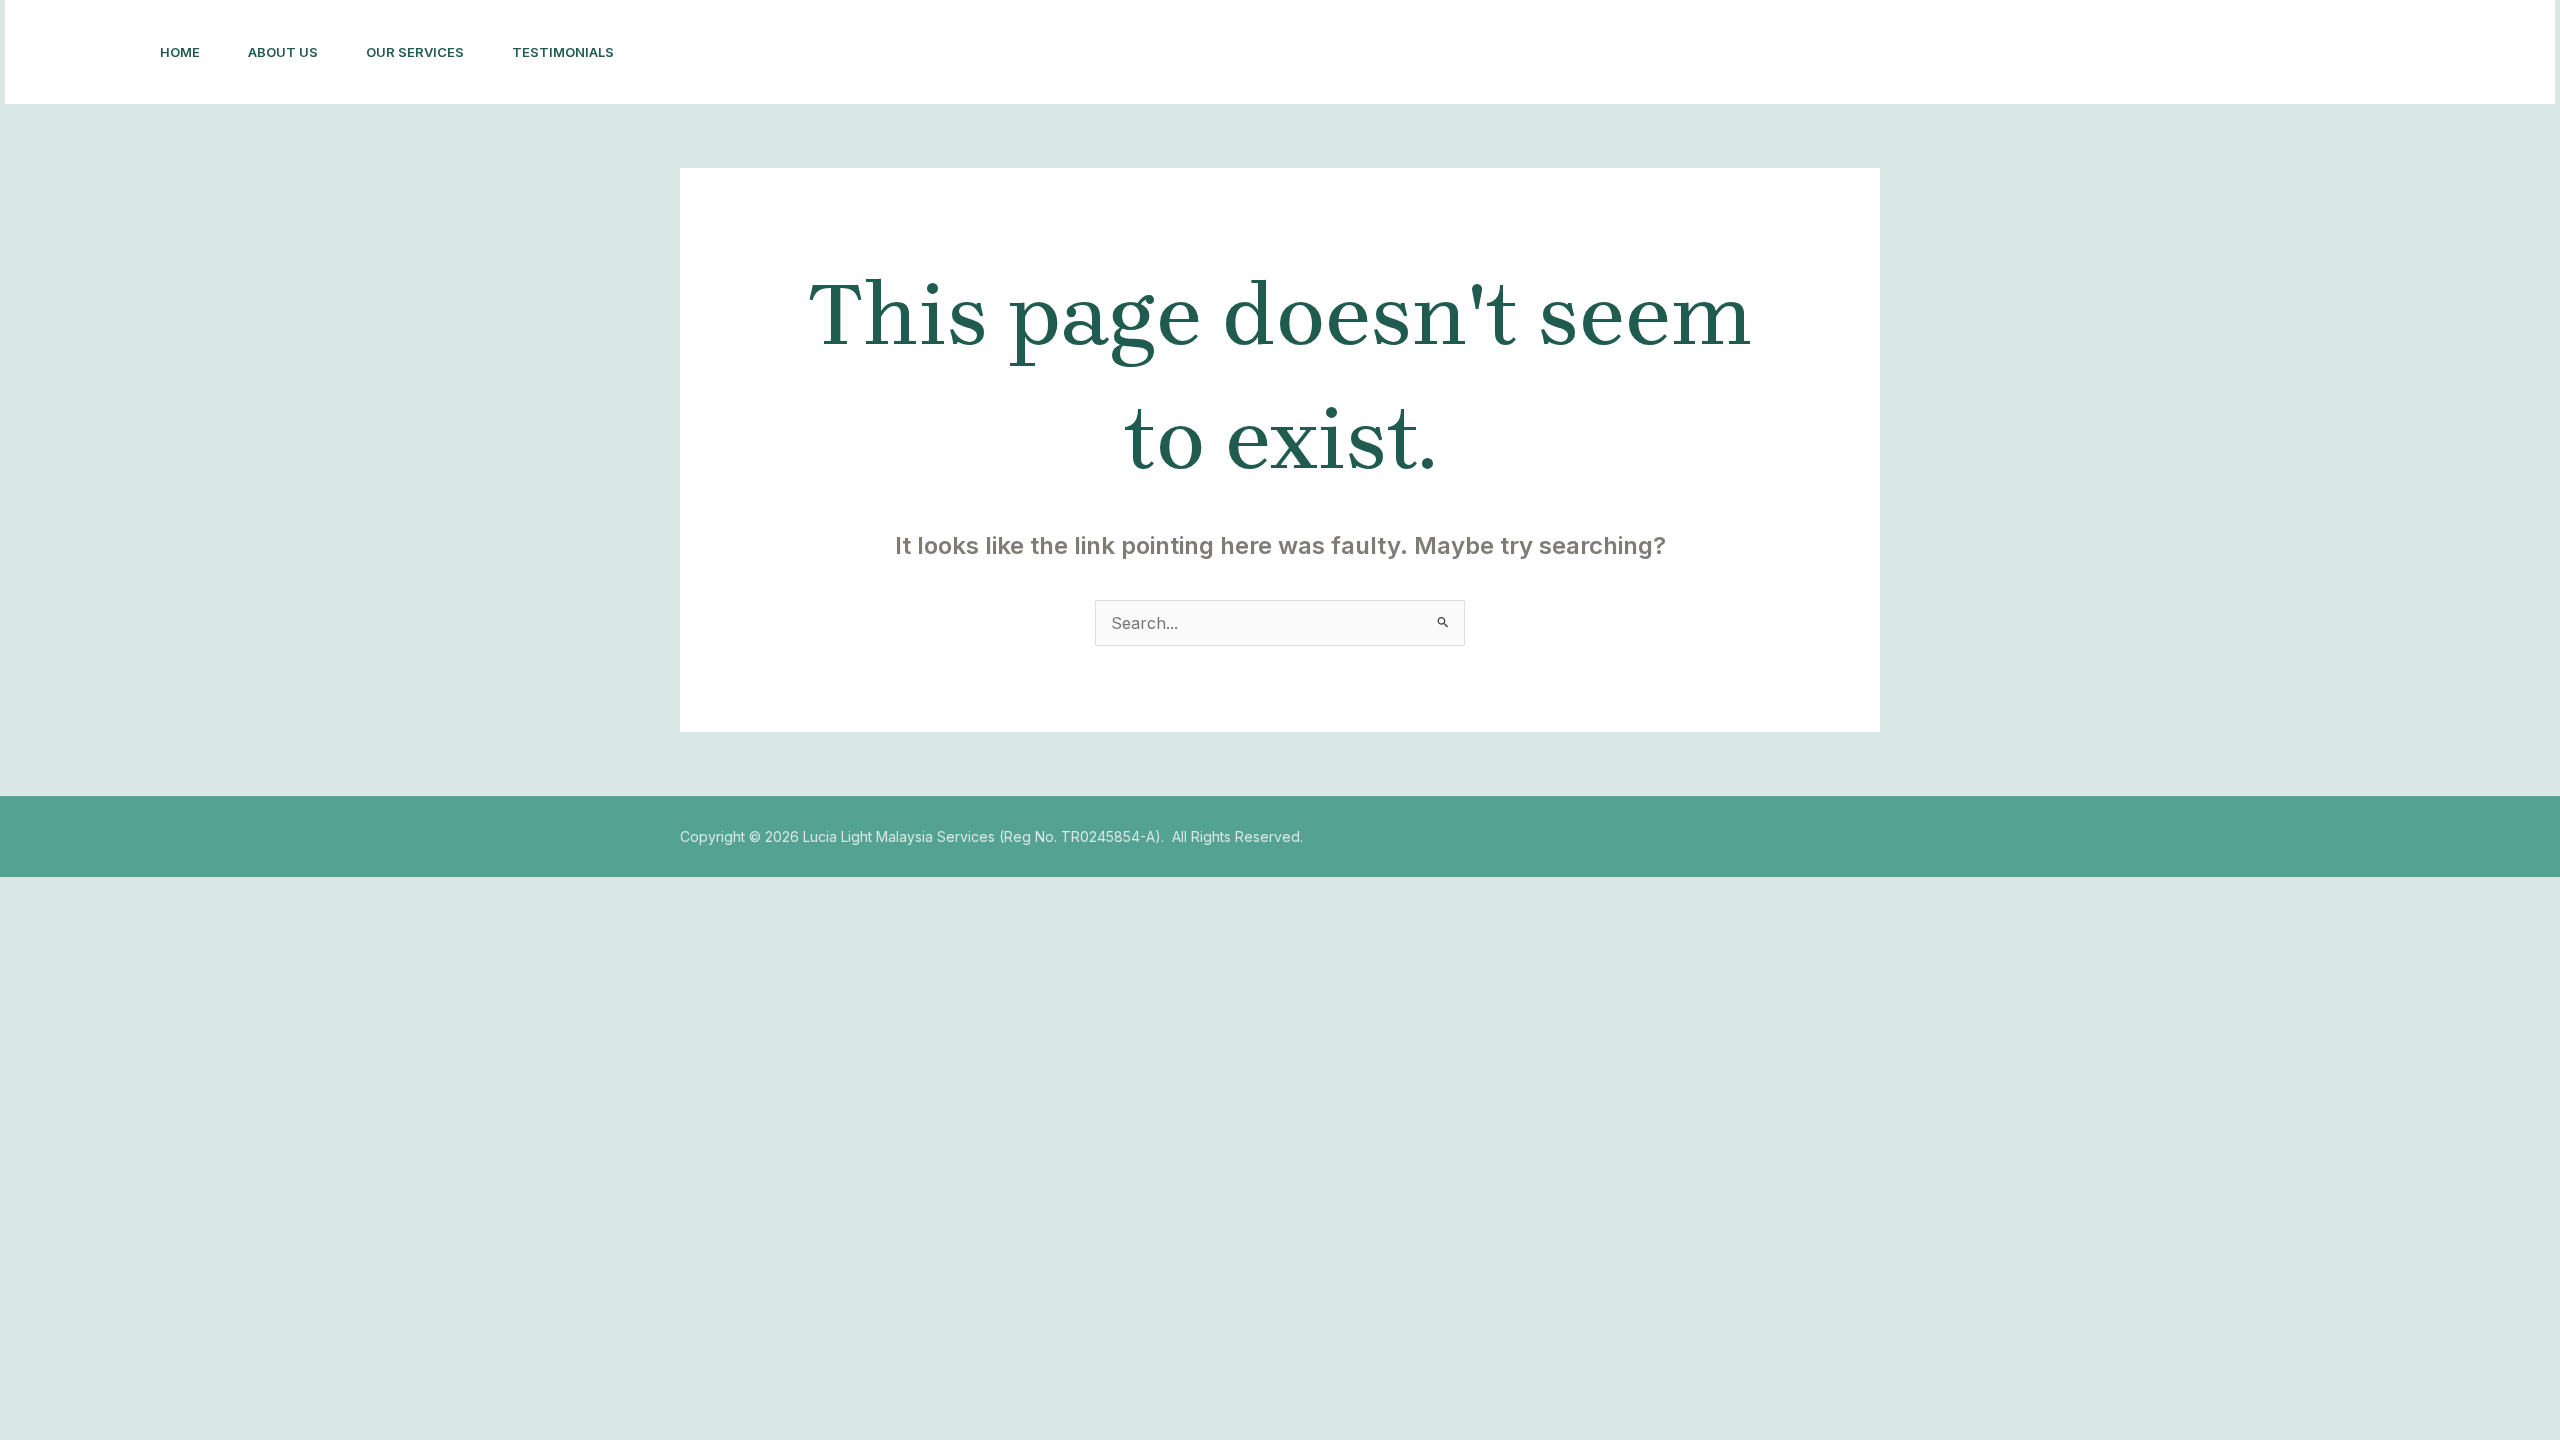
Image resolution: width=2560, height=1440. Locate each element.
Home (180, 52)
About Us (283, 52)
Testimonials (563, 52)
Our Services (415, 52)
